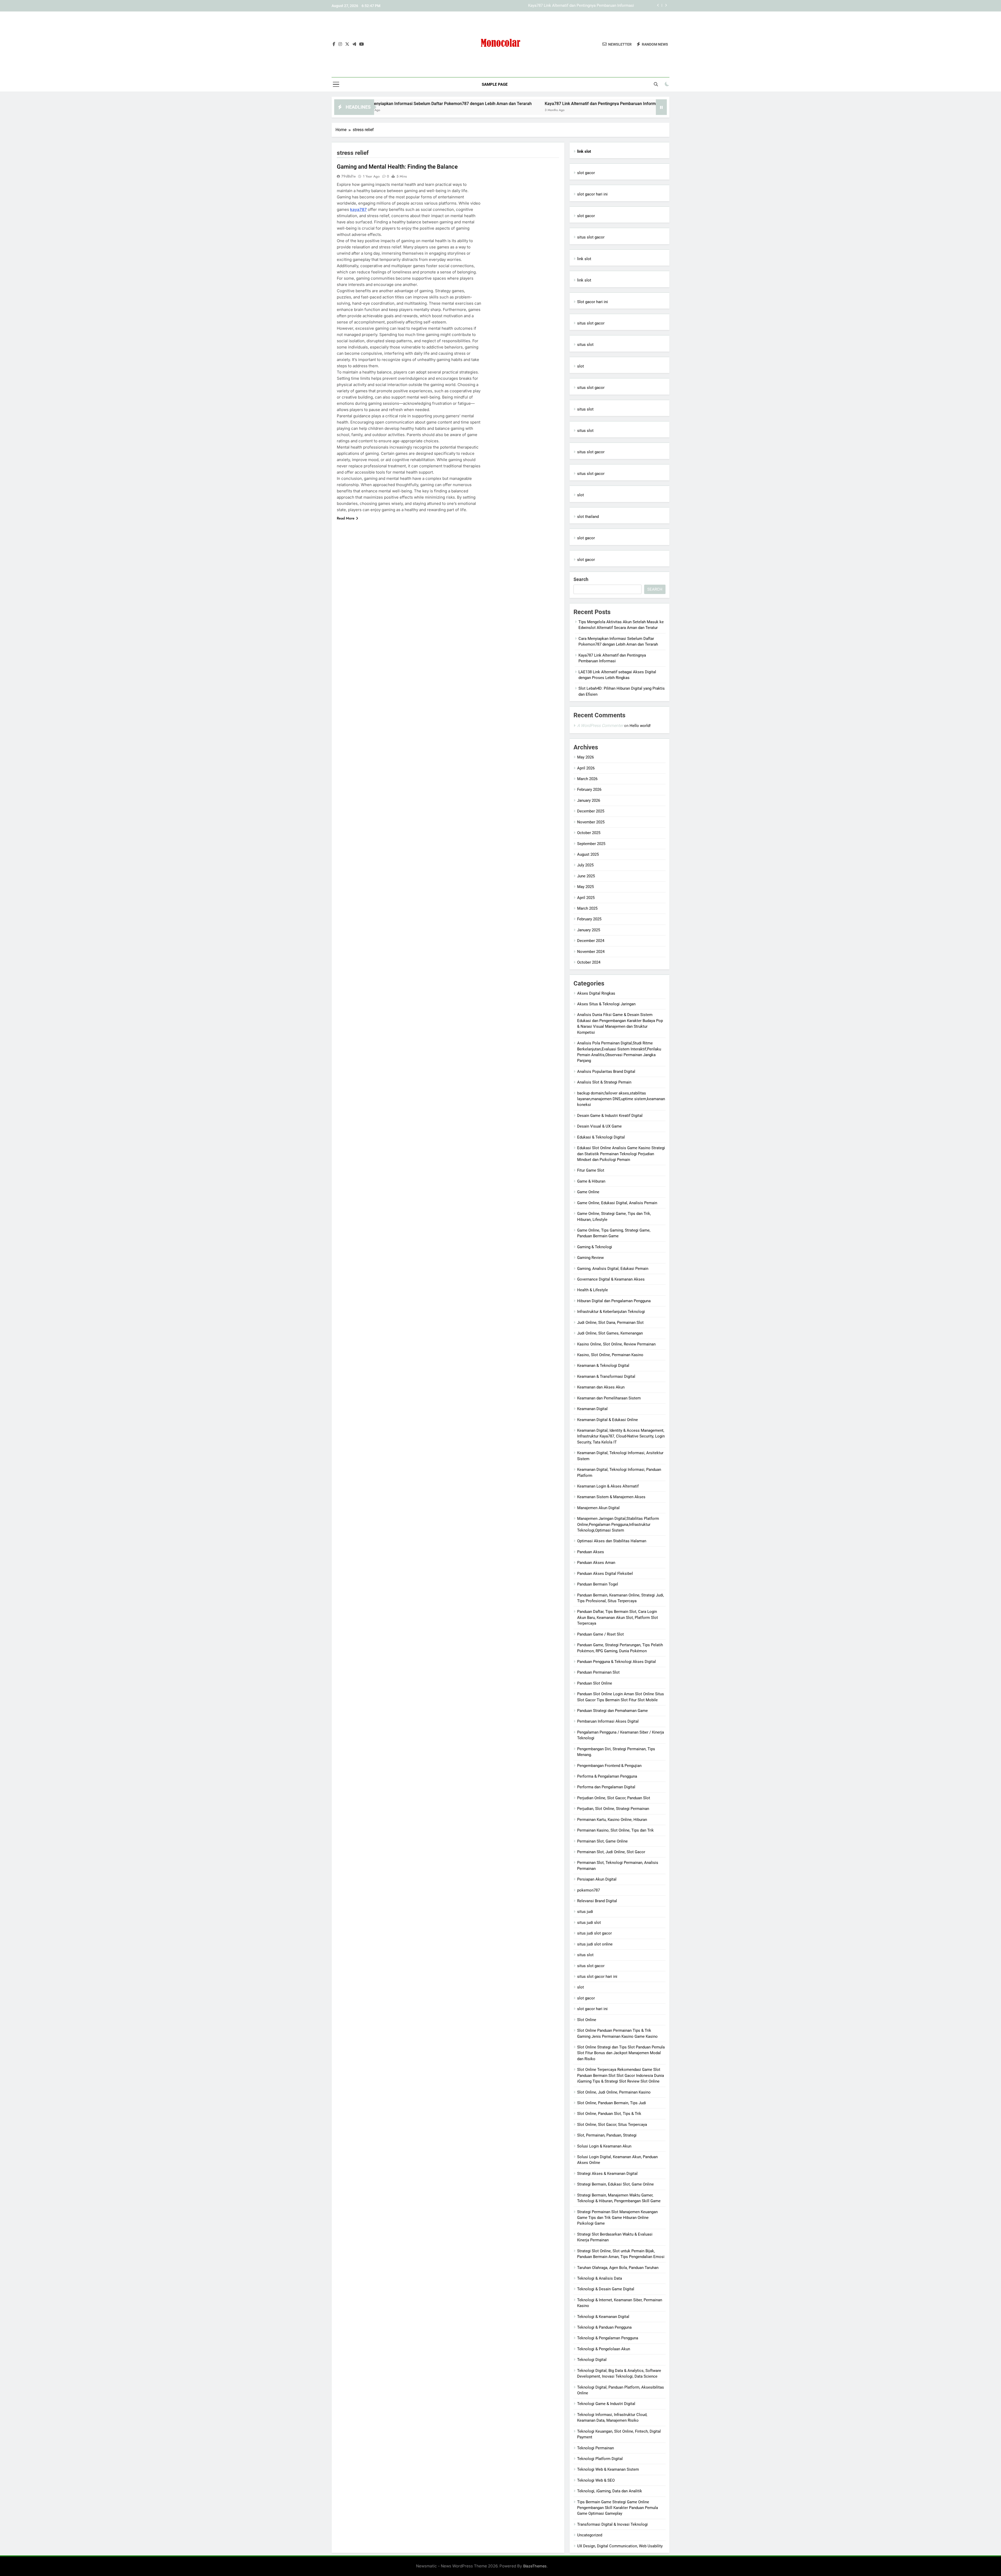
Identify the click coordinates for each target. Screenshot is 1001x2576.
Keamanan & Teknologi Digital (603, 1366)
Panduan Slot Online (595, 1683)
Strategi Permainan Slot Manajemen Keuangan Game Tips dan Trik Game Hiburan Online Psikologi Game (617, 2218)
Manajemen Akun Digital (598, 1508)
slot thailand (588, 517)
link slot (584, 259)
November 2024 (591, 952)
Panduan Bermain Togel (598, 1584)
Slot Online (587, 2020)
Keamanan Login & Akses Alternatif (608, 1486)
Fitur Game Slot (591, 1170)
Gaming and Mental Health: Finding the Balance (397, 167)
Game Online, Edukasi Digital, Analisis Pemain (617, 1203)
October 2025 (589, 833)
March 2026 (587, 779)
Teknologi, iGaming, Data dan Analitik (610, 2491)
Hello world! (640, 726)
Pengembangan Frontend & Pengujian (609, 1766)
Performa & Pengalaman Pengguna (607, 1776)
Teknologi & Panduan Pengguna (604, 2327)
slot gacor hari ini (592, 194)
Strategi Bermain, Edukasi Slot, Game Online (615, 2184)
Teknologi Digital (592, 2360)
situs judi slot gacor (594, 1933)
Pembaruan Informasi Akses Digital (608, 1721)
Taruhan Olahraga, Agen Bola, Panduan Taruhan (618, 2268)
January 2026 (589, 800)
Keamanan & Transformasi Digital (606, 1376)
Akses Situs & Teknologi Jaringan (606, 1004)
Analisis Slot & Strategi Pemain (604, 1082)
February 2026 (589, 790)
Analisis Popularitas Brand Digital (606, 1072)
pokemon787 (588, 1890)
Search (581, 579)
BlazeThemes (535, 2566)
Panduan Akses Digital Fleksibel (605, 1574)
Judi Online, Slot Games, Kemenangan (610, 1333)
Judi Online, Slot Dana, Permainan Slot (610, 1323)
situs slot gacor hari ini (597, 1977)
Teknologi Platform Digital (600, 2459)
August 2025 (588, 854)
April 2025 (586, 898)
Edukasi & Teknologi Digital (601, 1137)
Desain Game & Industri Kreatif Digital (610, 1116)
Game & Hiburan (591, 1181)
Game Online (588, 1192)
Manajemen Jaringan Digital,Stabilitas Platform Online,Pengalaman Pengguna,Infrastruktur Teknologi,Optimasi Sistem (618, 1524)
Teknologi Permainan (596, 2448)
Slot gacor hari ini (593, 302)
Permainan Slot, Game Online (602, 1841)
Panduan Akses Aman (596, 1563)
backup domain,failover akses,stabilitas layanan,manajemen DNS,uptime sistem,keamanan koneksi (621, 1099)
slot (581, 366)
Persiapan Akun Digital (597, 1879)
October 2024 (589, 962)
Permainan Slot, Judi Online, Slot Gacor (611, 1852)
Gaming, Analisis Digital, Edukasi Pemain (613, 1269)
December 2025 (591, 811)
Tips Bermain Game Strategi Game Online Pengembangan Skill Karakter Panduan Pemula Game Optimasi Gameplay (618, 2508)
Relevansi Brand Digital (597, 1901)
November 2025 (591, 822)
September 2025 (591, 844)
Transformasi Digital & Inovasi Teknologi (612, 2524)
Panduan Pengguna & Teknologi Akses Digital (617, 1662)
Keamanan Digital (592, 1409)
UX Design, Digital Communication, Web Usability (620, 2546)
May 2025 (585, 887)
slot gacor (586, 173)
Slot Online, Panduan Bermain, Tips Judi (612, 2103)
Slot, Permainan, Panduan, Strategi (607, 2135)
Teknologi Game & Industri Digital (606, 2404)
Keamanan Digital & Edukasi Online (608, 1420)
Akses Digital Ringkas (596, 993)
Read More (346, 518)
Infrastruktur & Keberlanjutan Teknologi (611, 1312)
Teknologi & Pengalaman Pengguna (608, 2338)
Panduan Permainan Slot (598, 1672)
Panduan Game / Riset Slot (600, 1634)
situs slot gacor (591, 237)
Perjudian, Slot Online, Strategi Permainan (613, 1809)
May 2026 (585, 757)
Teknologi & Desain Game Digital (606, 2289)
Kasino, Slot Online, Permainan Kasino (610, 1355)
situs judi (585, 1912)
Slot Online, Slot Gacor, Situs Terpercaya (612, 2125)
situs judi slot (589, 1923)
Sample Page (495, 84)
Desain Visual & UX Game (599, 1126)
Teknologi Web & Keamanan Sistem (608, 2469)
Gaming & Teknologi (595, 1247)
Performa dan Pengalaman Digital (606, 1787)
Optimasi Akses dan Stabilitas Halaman (612, 1541)
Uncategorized (590, 2535)
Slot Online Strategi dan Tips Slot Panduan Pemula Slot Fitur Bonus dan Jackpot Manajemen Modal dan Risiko (621, 2053)
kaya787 (358, 209)
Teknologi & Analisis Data (600, 2278)
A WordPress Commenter (600, 726)
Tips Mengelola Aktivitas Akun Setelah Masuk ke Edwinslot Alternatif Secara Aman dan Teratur (551, 6)
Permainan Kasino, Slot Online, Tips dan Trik (615, 1830)
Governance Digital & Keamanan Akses (611, 1279)
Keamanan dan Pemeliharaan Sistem (609, 1398)
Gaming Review (590, 1258)
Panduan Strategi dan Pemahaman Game (612, 1711)
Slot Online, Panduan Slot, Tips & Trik (609, 2114)
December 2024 (591, 941)
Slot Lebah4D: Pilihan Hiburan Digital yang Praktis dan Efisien (634, 104)
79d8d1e (349, 176)
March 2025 (587, 908)
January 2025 (589, 930)
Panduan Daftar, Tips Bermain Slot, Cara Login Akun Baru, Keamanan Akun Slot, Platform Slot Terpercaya (618, 1617)
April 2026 (586, 768)
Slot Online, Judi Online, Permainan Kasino (614, 2092)
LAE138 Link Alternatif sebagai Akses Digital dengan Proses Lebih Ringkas (494, 104)
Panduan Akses (591, 1552)
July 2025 (585, 865)
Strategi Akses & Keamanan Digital (607, 2174)
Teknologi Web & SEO (596, 2480)
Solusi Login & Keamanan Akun (604, 2146)
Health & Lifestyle (593, 1290)
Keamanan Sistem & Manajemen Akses (611, 1497)
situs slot (585, 345)
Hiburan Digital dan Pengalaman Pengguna (614, 1301)
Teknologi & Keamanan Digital (603, 2317)
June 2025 (586, 876)
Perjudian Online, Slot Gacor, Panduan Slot (614, 1798)
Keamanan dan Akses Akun (601, 1387)
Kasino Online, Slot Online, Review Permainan (616, 1344)
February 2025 (589, 919)
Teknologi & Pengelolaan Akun (604, 2349)
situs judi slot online (595, 1944)
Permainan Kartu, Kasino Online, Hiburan (612, 1820)
